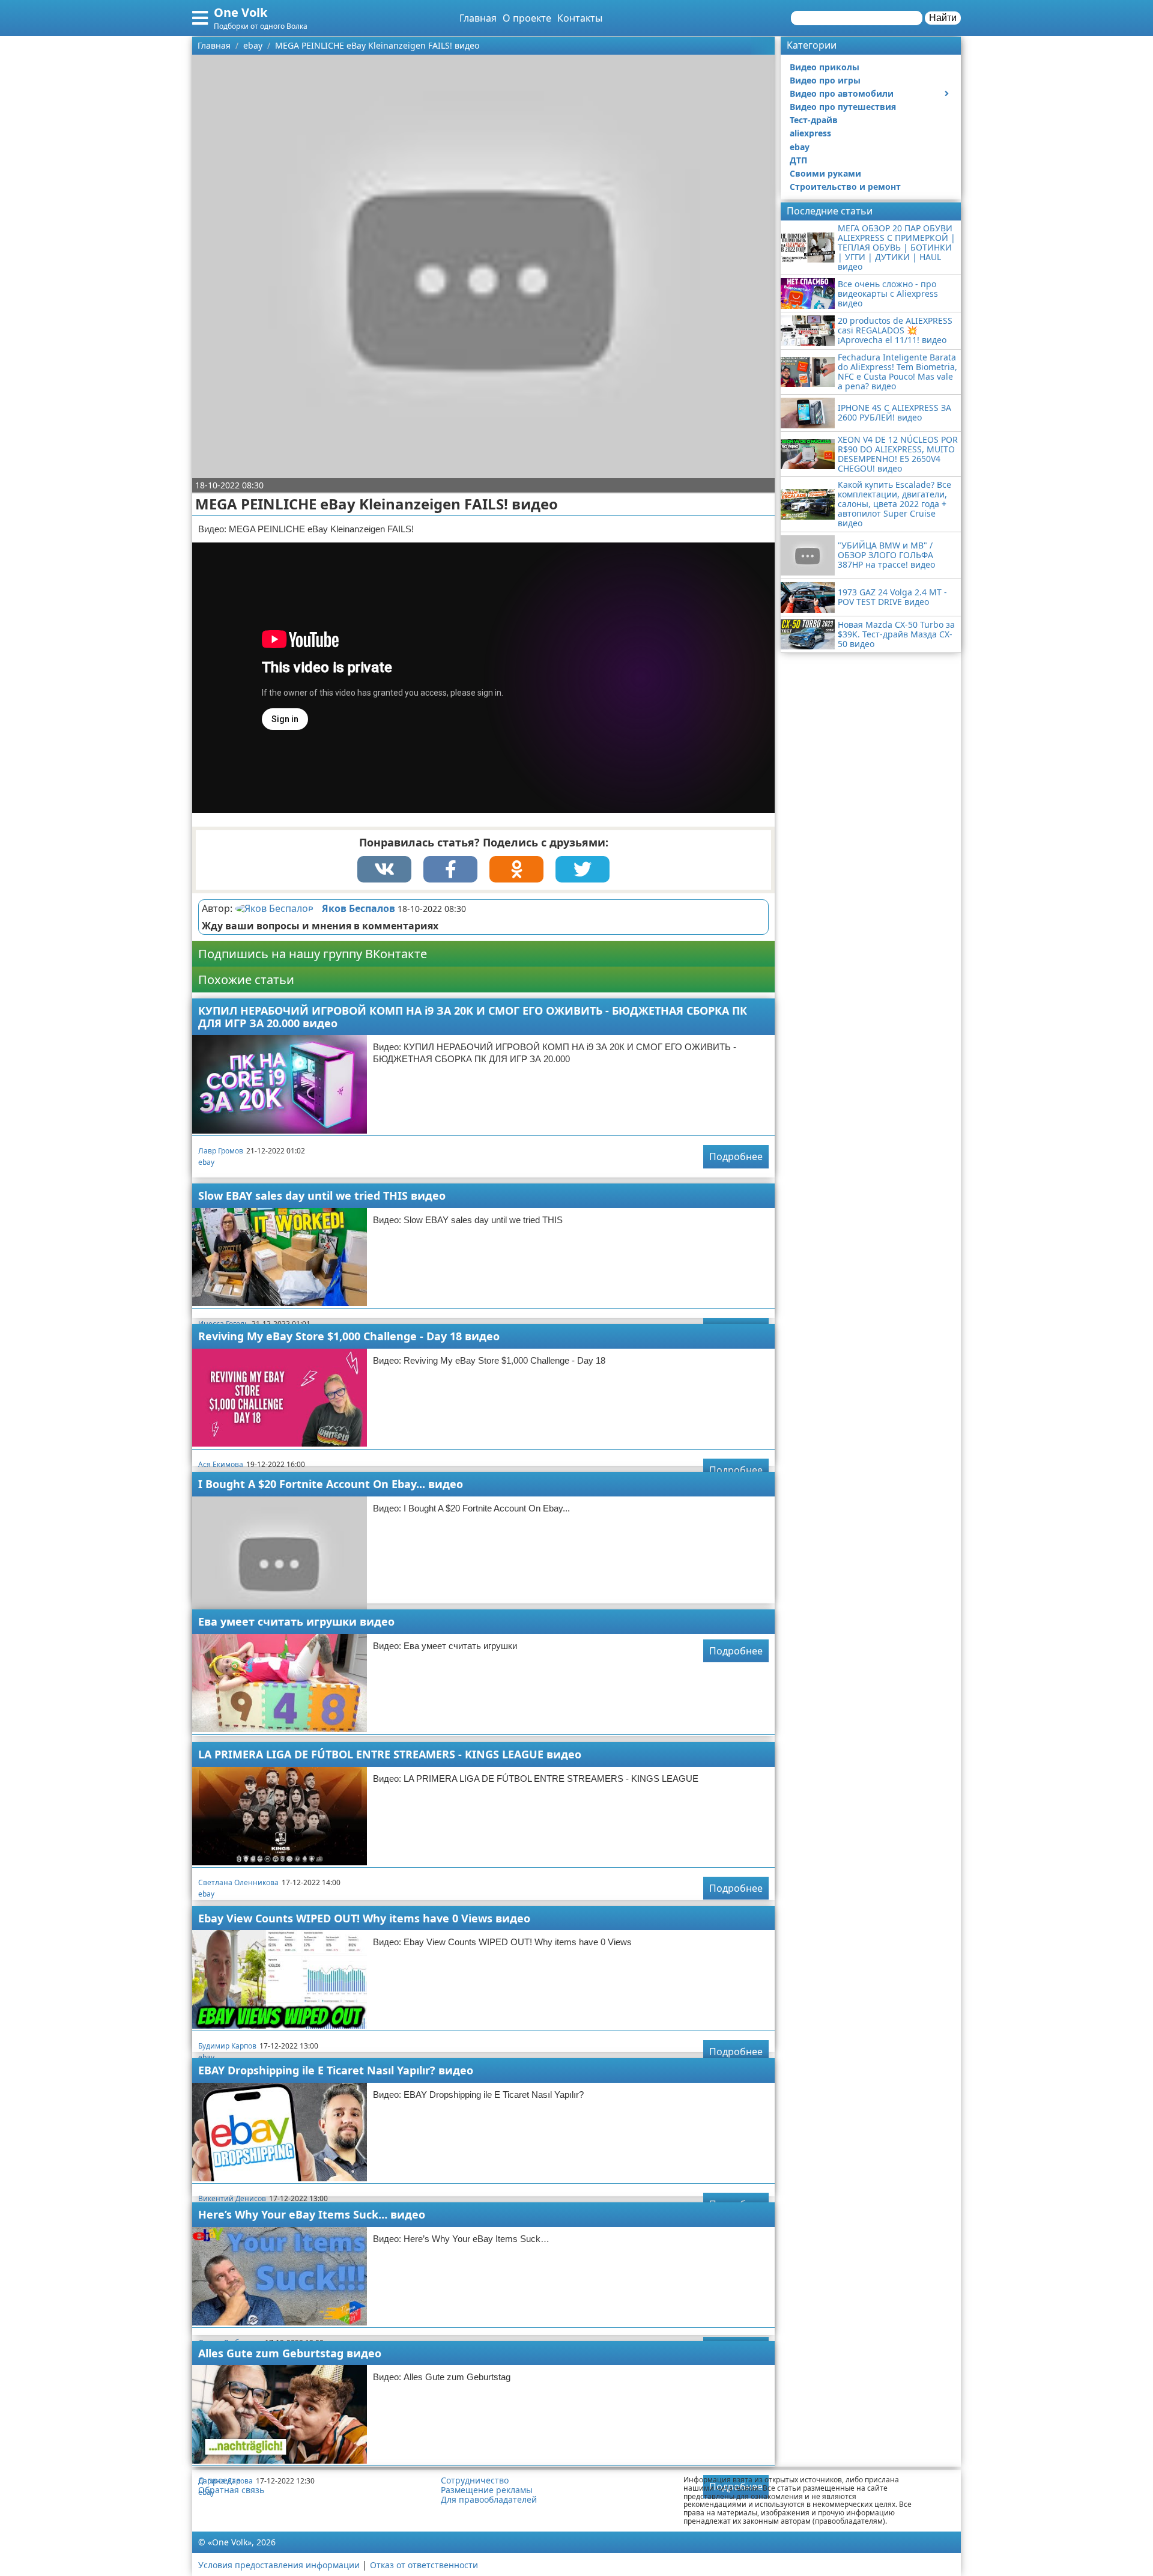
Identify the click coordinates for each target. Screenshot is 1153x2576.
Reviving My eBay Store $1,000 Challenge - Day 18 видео (349, 1336)
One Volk (241, 12)
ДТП (798, 160)
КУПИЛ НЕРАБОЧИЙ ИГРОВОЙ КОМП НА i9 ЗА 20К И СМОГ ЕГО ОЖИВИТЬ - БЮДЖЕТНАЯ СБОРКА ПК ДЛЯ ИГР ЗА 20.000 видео (473, 1017)
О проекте (527, 18)
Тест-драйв (814, 120)
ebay (206, 1162)
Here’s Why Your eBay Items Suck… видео (312, 2214)
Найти (943, 18)
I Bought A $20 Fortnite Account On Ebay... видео (331, 1484)
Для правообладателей (489, 2500)
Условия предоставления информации (279, 2565)
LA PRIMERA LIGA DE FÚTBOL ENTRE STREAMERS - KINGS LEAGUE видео (390, 1754)
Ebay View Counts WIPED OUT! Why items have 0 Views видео (364, 1918)
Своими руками (825, 173)
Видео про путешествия (843, 107)
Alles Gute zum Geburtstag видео (290, 2353)
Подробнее (736, 1156)
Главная (478, 18)
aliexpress (810, 133)
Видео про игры (825, 80)
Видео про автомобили (842, 93)
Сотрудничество (475, 2480)
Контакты (580, 18)
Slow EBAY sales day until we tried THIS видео (322, 1195)
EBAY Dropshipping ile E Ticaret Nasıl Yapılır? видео (336, 2070)
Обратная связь (231, 2490)
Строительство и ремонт (845, 187)
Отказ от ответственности (424, 2565)
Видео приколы (825, 67)
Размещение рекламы (487, 2490)
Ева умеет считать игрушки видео (296, 1621)
